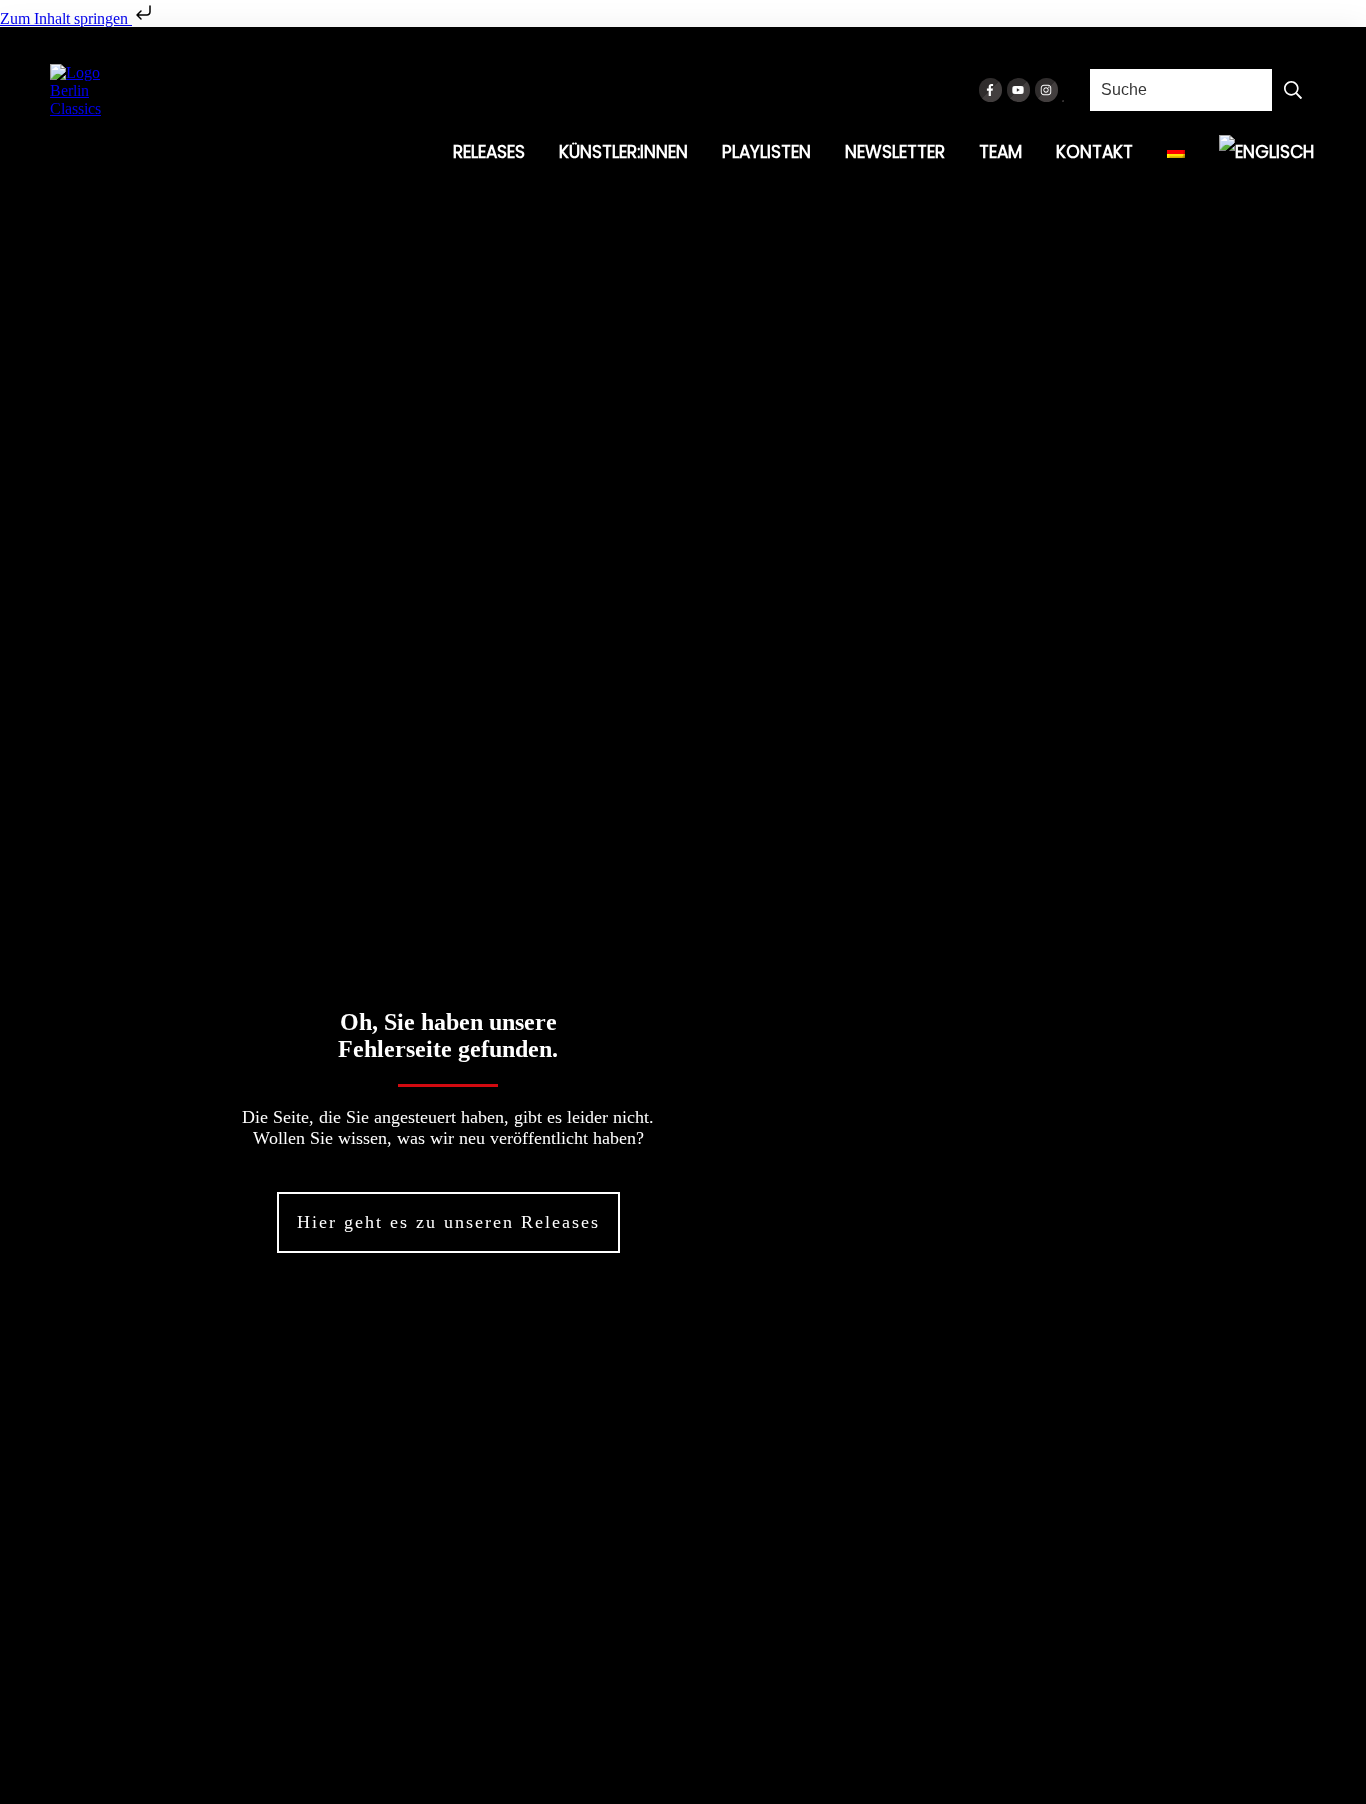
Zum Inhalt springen (66, 18)
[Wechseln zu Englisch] (1266, 152)
